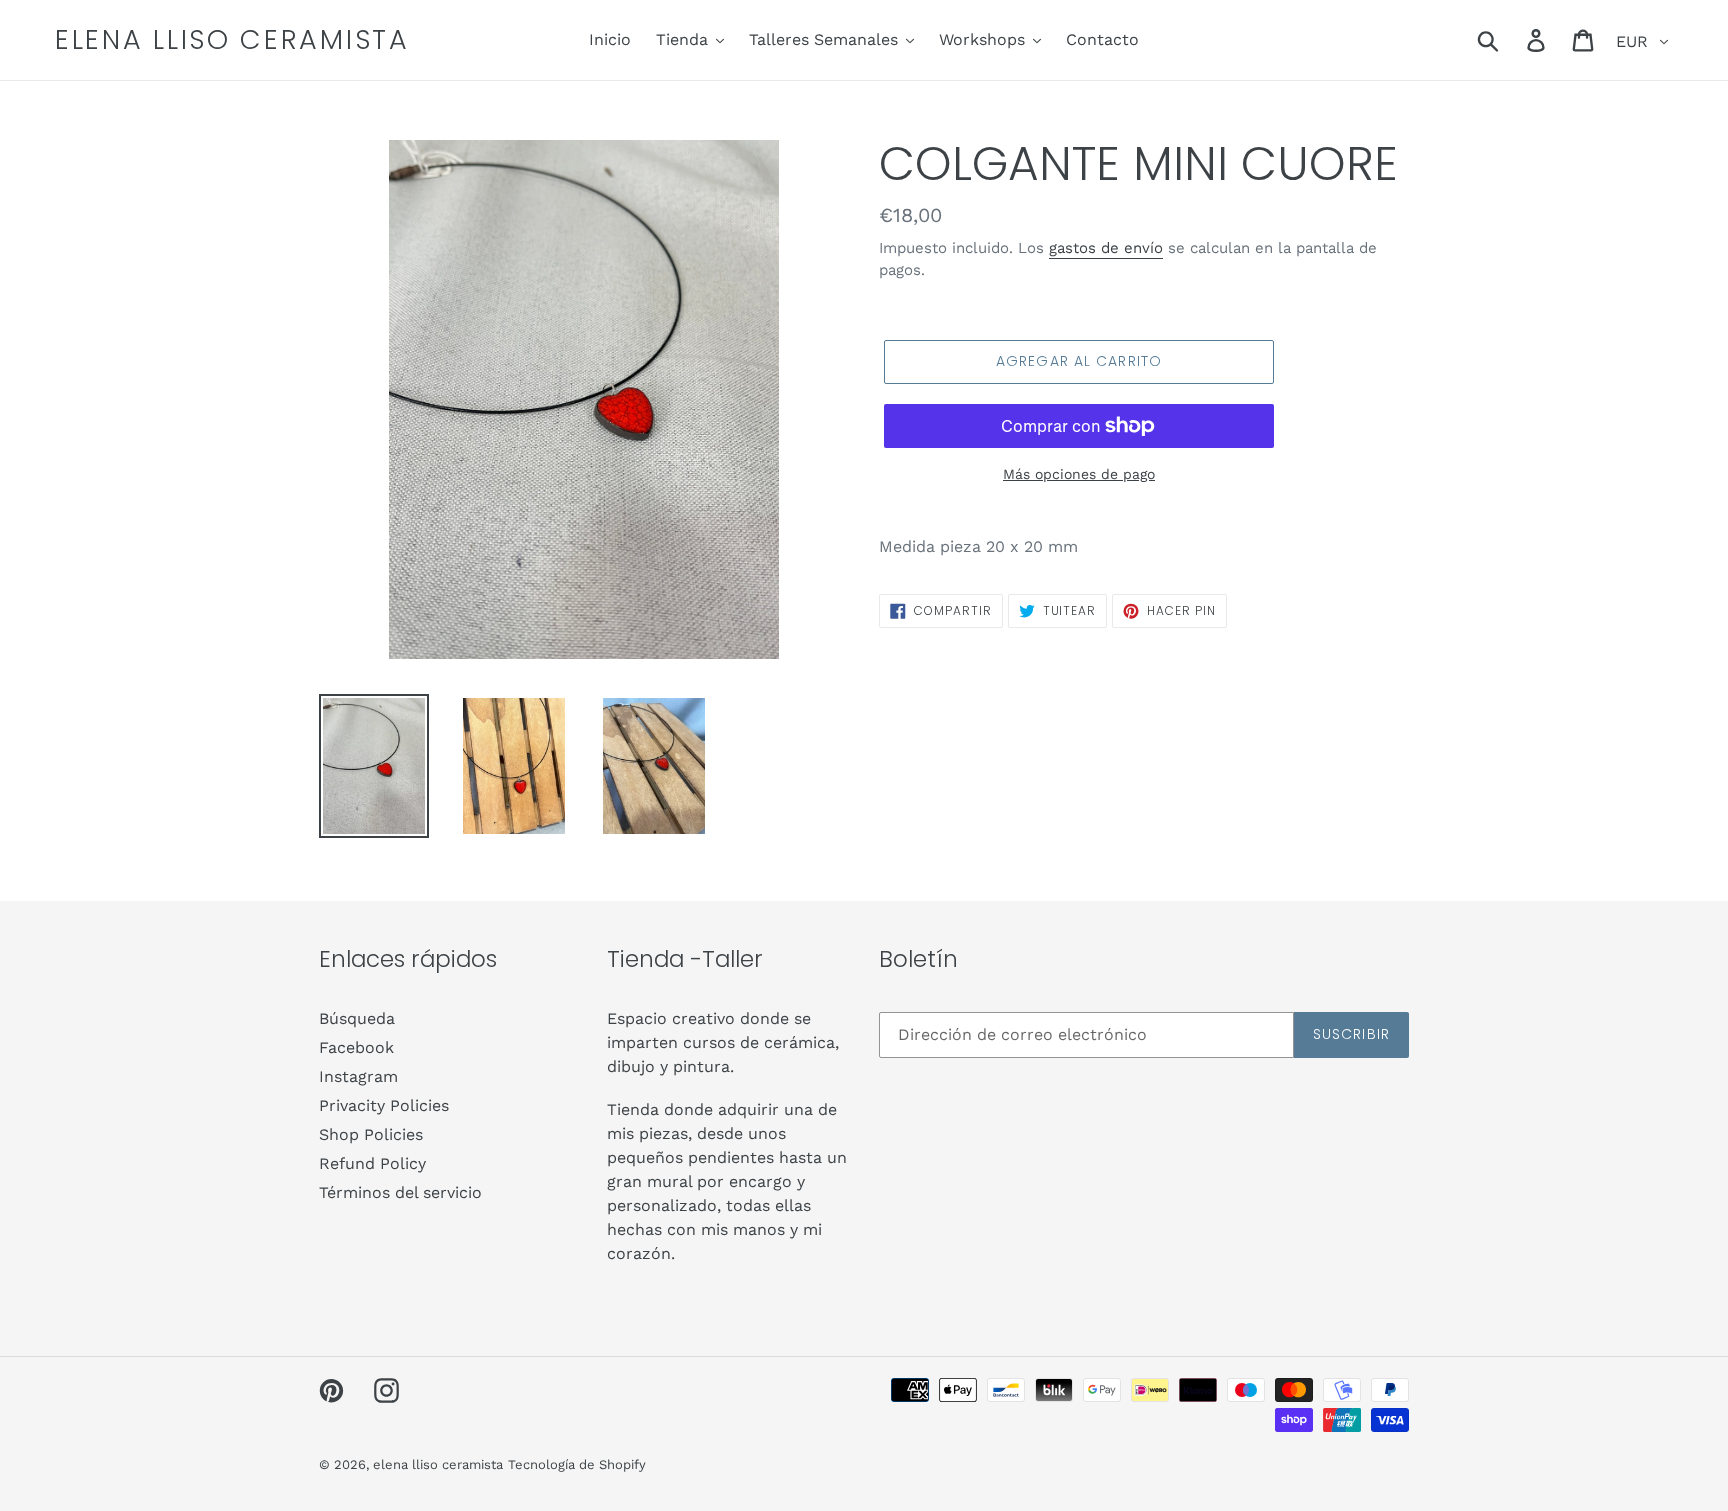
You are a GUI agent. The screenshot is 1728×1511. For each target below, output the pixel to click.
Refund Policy (372, 1163)
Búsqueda (357, 1018)
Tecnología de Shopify (577, 1464)
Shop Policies (371, 1134)
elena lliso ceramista (232, 40)
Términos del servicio (400, 1192)
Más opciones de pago (1079, 474)
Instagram (358, 1076)
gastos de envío (1106, 248)
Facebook (356, 1047)
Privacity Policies (384, 1105)
